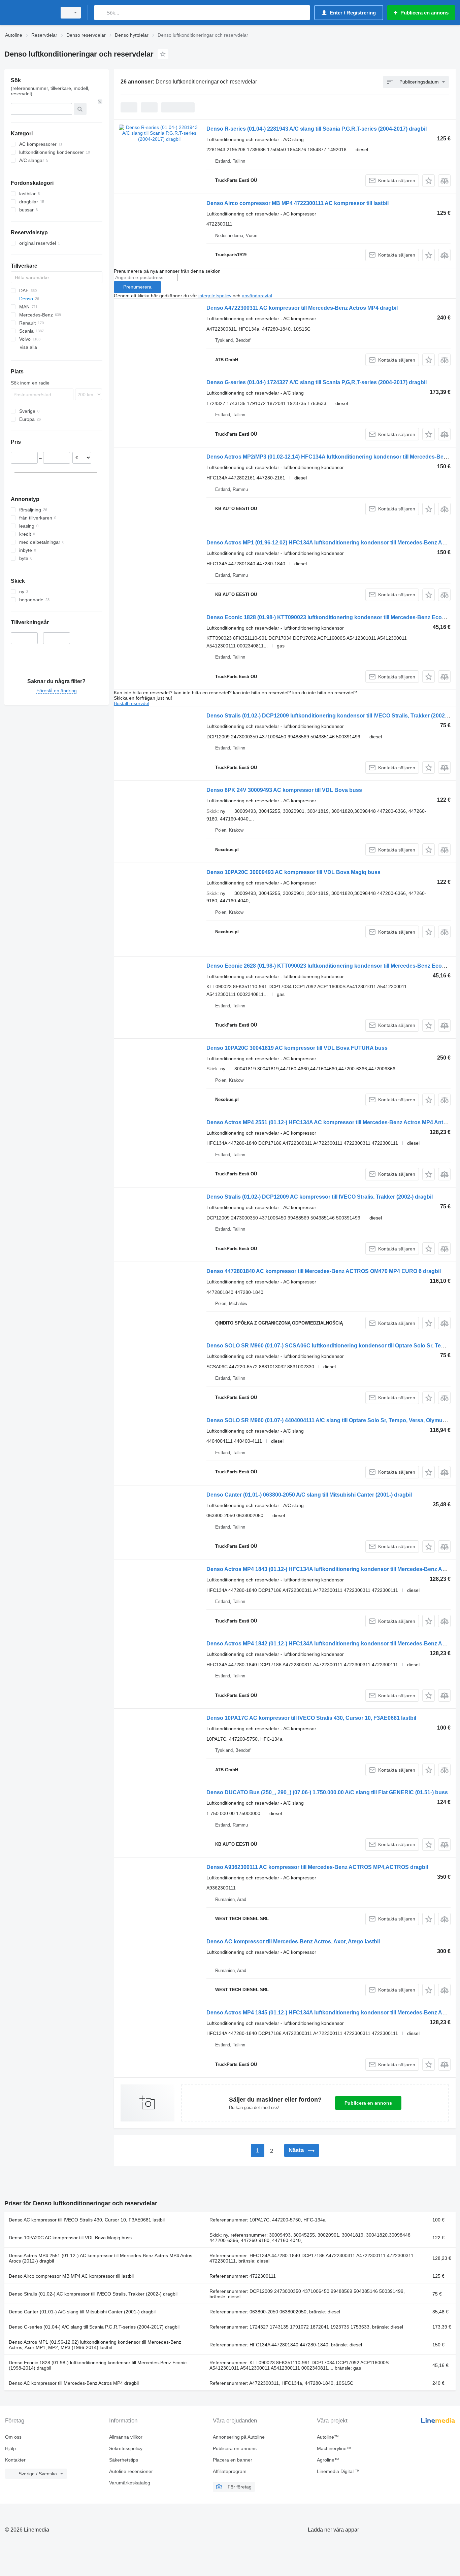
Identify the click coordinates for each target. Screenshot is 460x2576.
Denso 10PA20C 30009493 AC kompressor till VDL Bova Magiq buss (293, 872)
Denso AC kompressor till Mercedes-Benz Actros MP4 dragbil (74, 2383)
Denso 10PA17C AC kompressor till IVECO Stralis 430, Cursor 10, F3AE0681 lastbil (311, 1718)
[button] (429, 181)
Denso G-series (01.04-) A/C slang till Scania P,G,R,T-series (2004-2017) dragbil (94, 2327)
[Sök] (101, 13)
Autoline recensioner (131, 2471)
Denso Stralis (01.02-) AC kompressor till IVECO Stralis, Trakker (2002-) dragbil (93, 2294)
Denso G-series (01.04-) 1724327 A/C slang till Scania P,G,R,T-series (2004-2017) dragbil (317, 382)
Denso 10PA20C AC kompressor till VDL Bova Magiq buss (70, 2238)
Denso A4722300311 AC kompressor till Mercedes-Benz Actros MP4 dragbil (302, 308)
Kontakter (15, 2460)
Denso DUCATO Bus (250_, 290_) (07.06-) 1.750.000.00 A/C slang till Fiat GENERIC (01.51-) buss (327, 1792)
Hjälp (10, 2448)
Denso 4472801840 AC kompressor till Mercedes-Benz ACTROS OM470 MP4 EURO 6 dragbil (324, 1271)
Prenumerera (137, 287)
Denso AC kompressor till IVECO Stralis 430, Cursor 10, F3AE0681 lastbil (87, 2220)
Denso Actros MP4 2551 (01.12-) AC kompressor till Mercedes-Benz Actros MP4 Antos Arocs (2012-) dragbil (101, 2258)
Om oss (13, 2437)
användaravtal (257, 296)
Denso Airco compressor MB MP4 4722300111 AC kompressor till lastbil (298, 203)
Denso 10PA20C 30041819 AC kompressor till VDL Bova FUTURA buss (297, 1048)
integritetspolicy (215, 296)
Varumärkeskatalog (130, 2483)
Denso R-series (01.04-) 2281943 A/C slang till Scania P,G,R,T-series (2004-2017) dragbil (317, 129)
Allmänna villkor (126, 2437)
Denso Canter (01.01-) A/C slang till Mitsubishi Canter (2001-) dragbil (82, 2312)
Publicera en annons (368, 2103)
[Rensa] (100, 102)
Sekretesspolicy (126, 2448)
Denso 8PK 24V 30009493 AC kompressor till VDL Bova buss (284, 790)
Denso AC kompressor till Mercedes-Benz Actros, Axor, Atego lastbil (293, 1942)
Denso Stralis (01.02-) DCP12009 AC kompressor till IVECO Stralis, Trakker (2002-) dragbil (320, 1197)
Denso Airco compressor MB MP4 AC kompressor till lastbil (71, 2276)
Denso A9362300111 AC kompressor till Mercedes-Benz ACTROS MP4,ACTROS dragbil (317, 1867)
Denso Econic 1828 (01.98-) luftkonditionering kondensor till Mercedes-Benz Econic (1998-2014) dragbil (98, 2365)
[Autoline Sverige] (29, 13)
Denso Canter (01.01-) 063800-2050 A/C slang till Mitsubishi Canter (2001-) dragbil (309, 1495)
